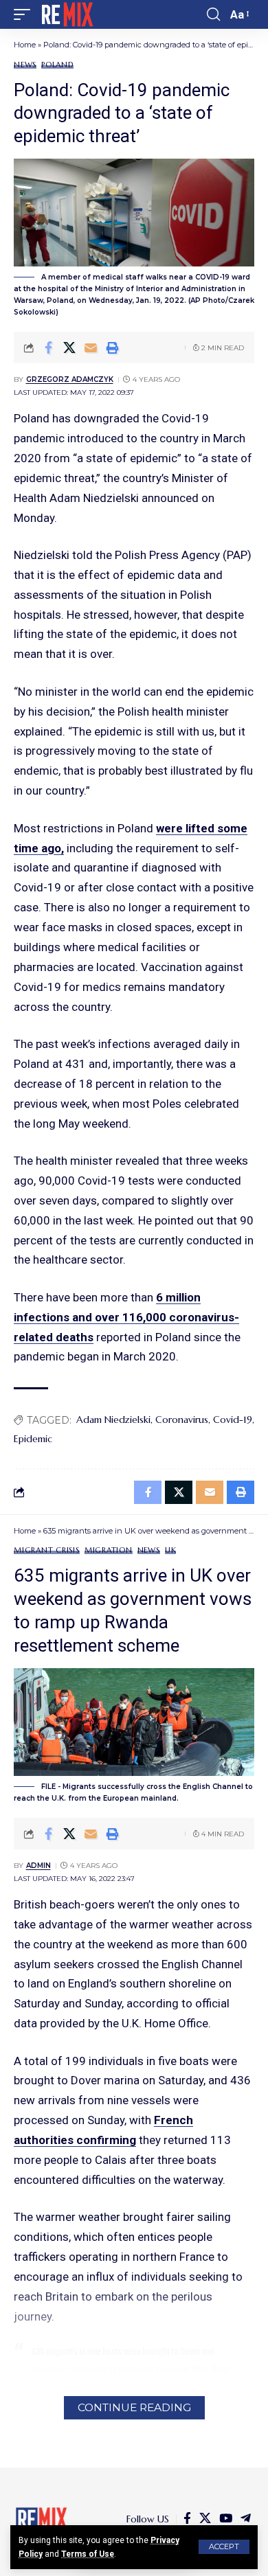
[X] (205, 2519)
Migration (109, 1550)
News (25, 65)
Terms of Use (88, 2554)
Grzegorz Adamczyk (70, 379)
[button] (224, 2547)
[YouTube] (226, 2519)
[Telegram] (246, 2519)
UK (171, 1550)
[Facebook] (187, 2519)
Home (25, 45)
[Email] (91, 347)
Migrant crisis (47, 1550)
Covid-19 (233, 1420)
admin (38, 1866)
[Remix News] (66, 14)
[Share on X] (69, 347)
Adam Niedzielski (113, 1420)
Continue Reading (134, 2407)
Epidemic (33, 1439)
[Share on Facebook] (48, 347)
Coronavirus (182, 1420)
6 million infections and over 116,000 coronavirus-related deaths (126, 1317)
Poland (57, 65)
